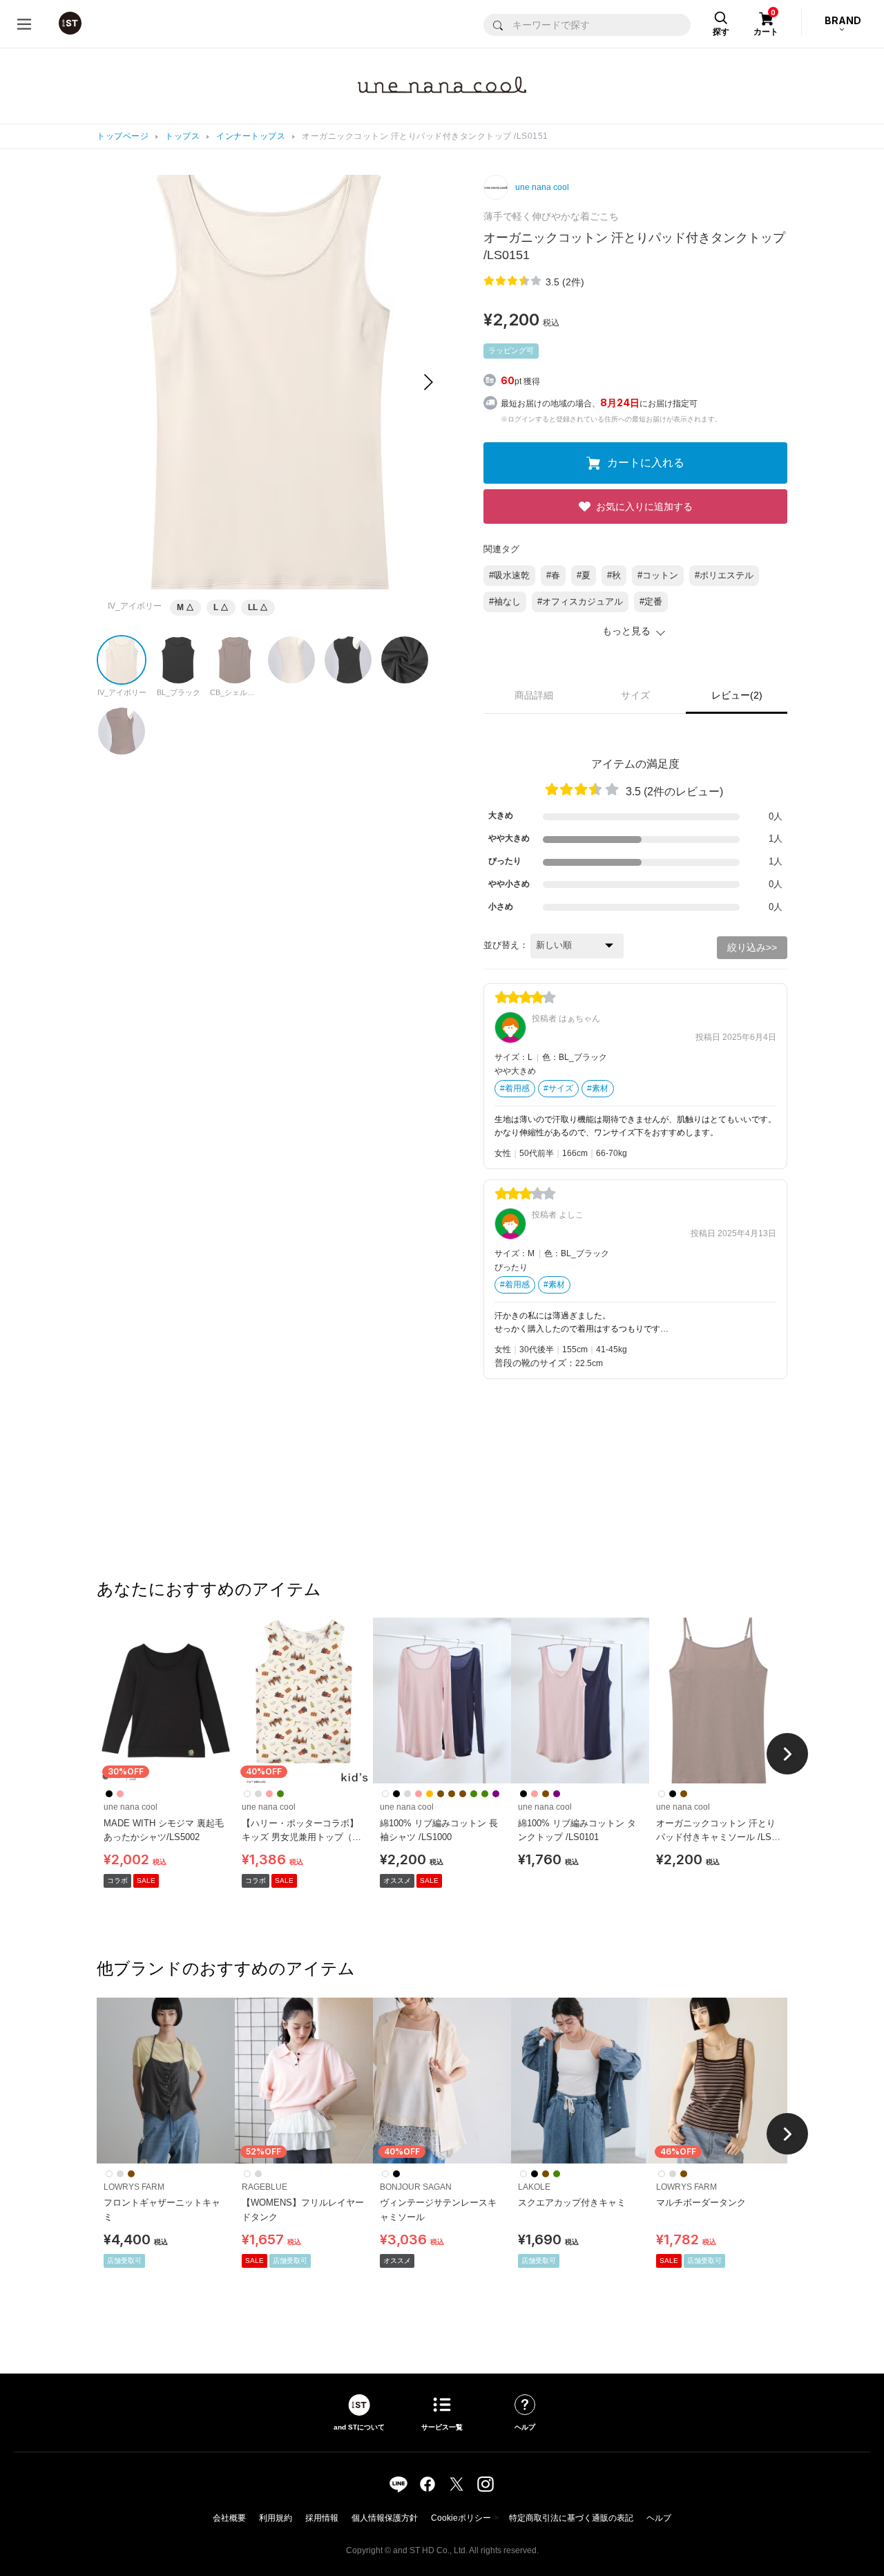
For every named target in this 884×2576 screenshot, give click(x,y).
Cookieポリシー (461, 2518)
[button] (429, 382)
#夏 (584, 575)
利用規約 (276, 2518)
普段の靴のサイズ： (535, 1363)
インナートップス (251, 136)
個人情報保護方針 (385, 2518)
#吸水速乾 (509, 575)
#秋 (614, 575)
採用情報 (322, 2518)
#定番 (651, 602)
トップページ (123, 136)
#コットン (658, 575)
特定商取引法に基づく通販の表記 (571, 2518)
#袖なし (505, 602)
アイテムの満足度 (635, 764)
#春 (553, 575)
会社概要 (229, 2518)
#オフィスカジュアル (580, 602)
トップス (182, 136)
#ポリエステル (724, 575)
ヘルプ (659, 2518)
